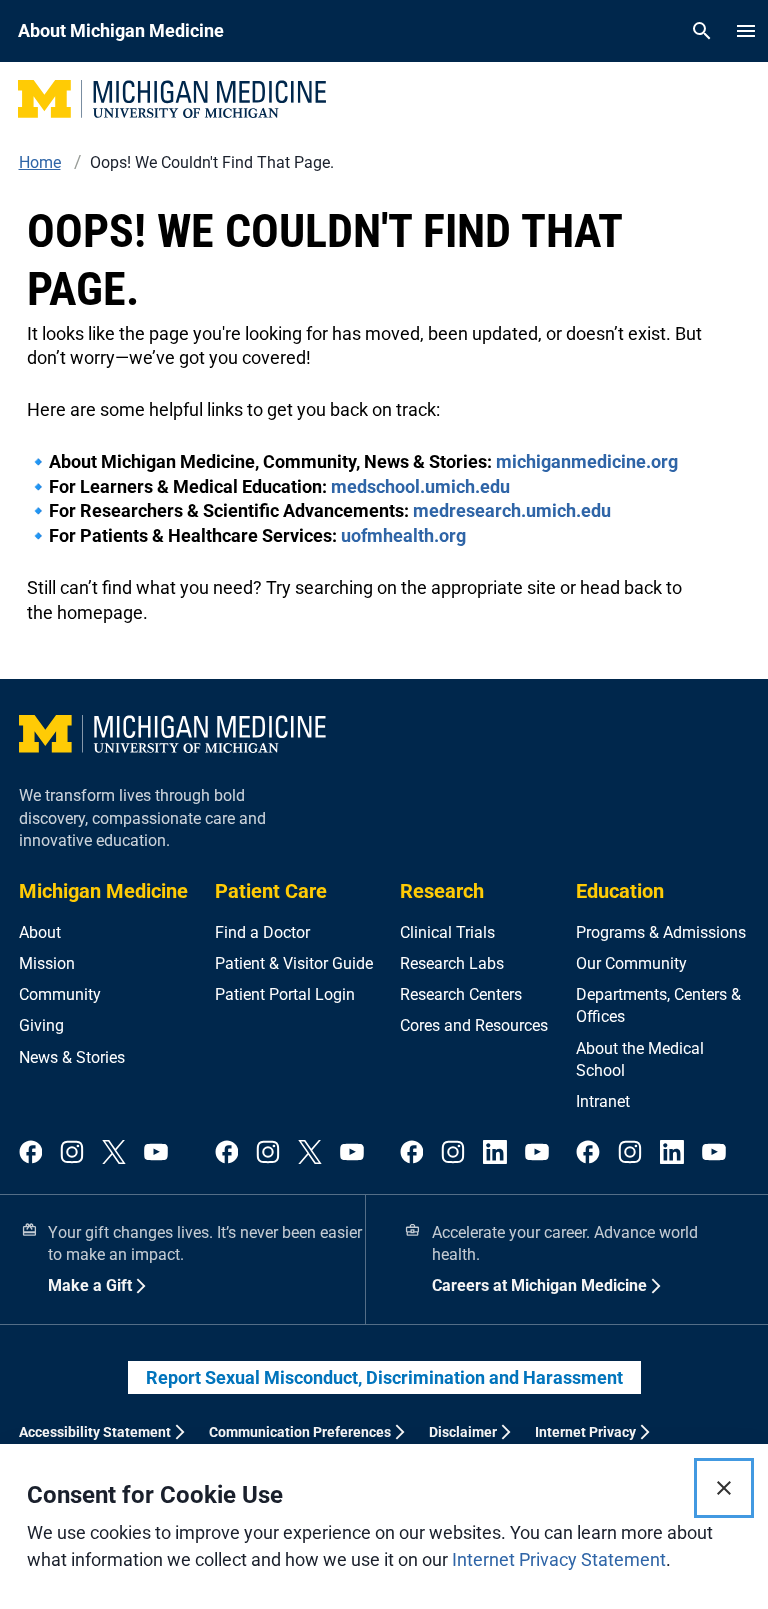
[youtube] (156, 1153)
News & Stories (72, 1057)
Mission (47, 963)
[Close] (724, 1488)
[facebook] (31, 1153)
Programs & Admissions (661, 932)
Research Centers (461, 994)
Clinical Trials (447, 932)
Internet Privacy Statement (559, 1559)
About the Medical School (640, 1059)
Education (620, 891)
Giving (41, 1025)
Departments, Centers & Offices (658, 1005)
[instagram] (72, 1153)
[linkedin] (495, 1153)
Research (442, 891)
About (40, 932)
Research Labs (452, 963)
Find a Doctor (262, 932)
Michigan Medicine (103, 891)
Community (60, 994)
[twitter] (114, 1153)
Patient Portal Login (285, 994)
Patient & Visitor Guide (294, 963)
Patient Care (271, 891)
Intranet (603, 1101)
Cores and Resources (474, 1025)
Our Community (631, 963)
